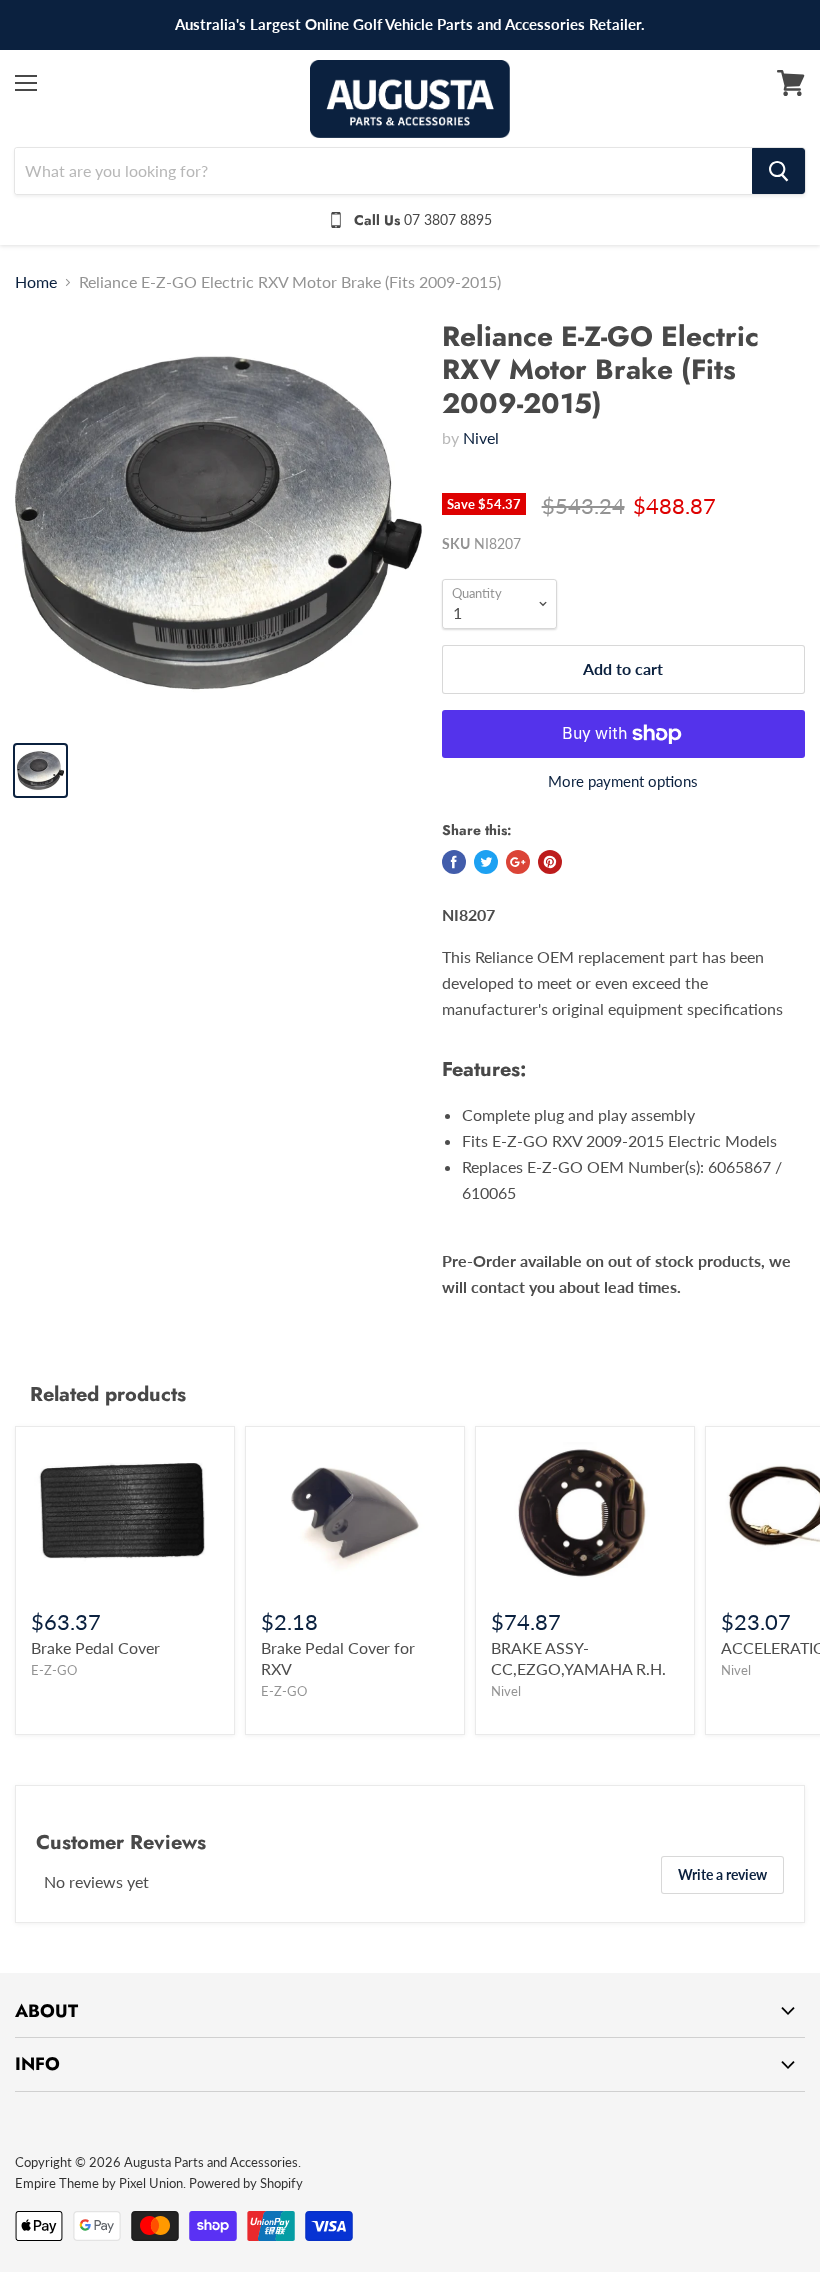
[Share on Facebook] (454, 862)
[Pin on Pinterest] (550, 862)
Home (36, 282)
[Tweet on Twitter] (486, 862)
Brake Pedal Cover (95, 1647)
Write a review (722, 1874)
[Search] (778, 171)
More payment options (623, 781)
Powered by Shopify (246, 2183)
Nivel (481, 437)
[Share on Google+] (518, 862)
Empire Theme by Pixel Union (99, 2183)
